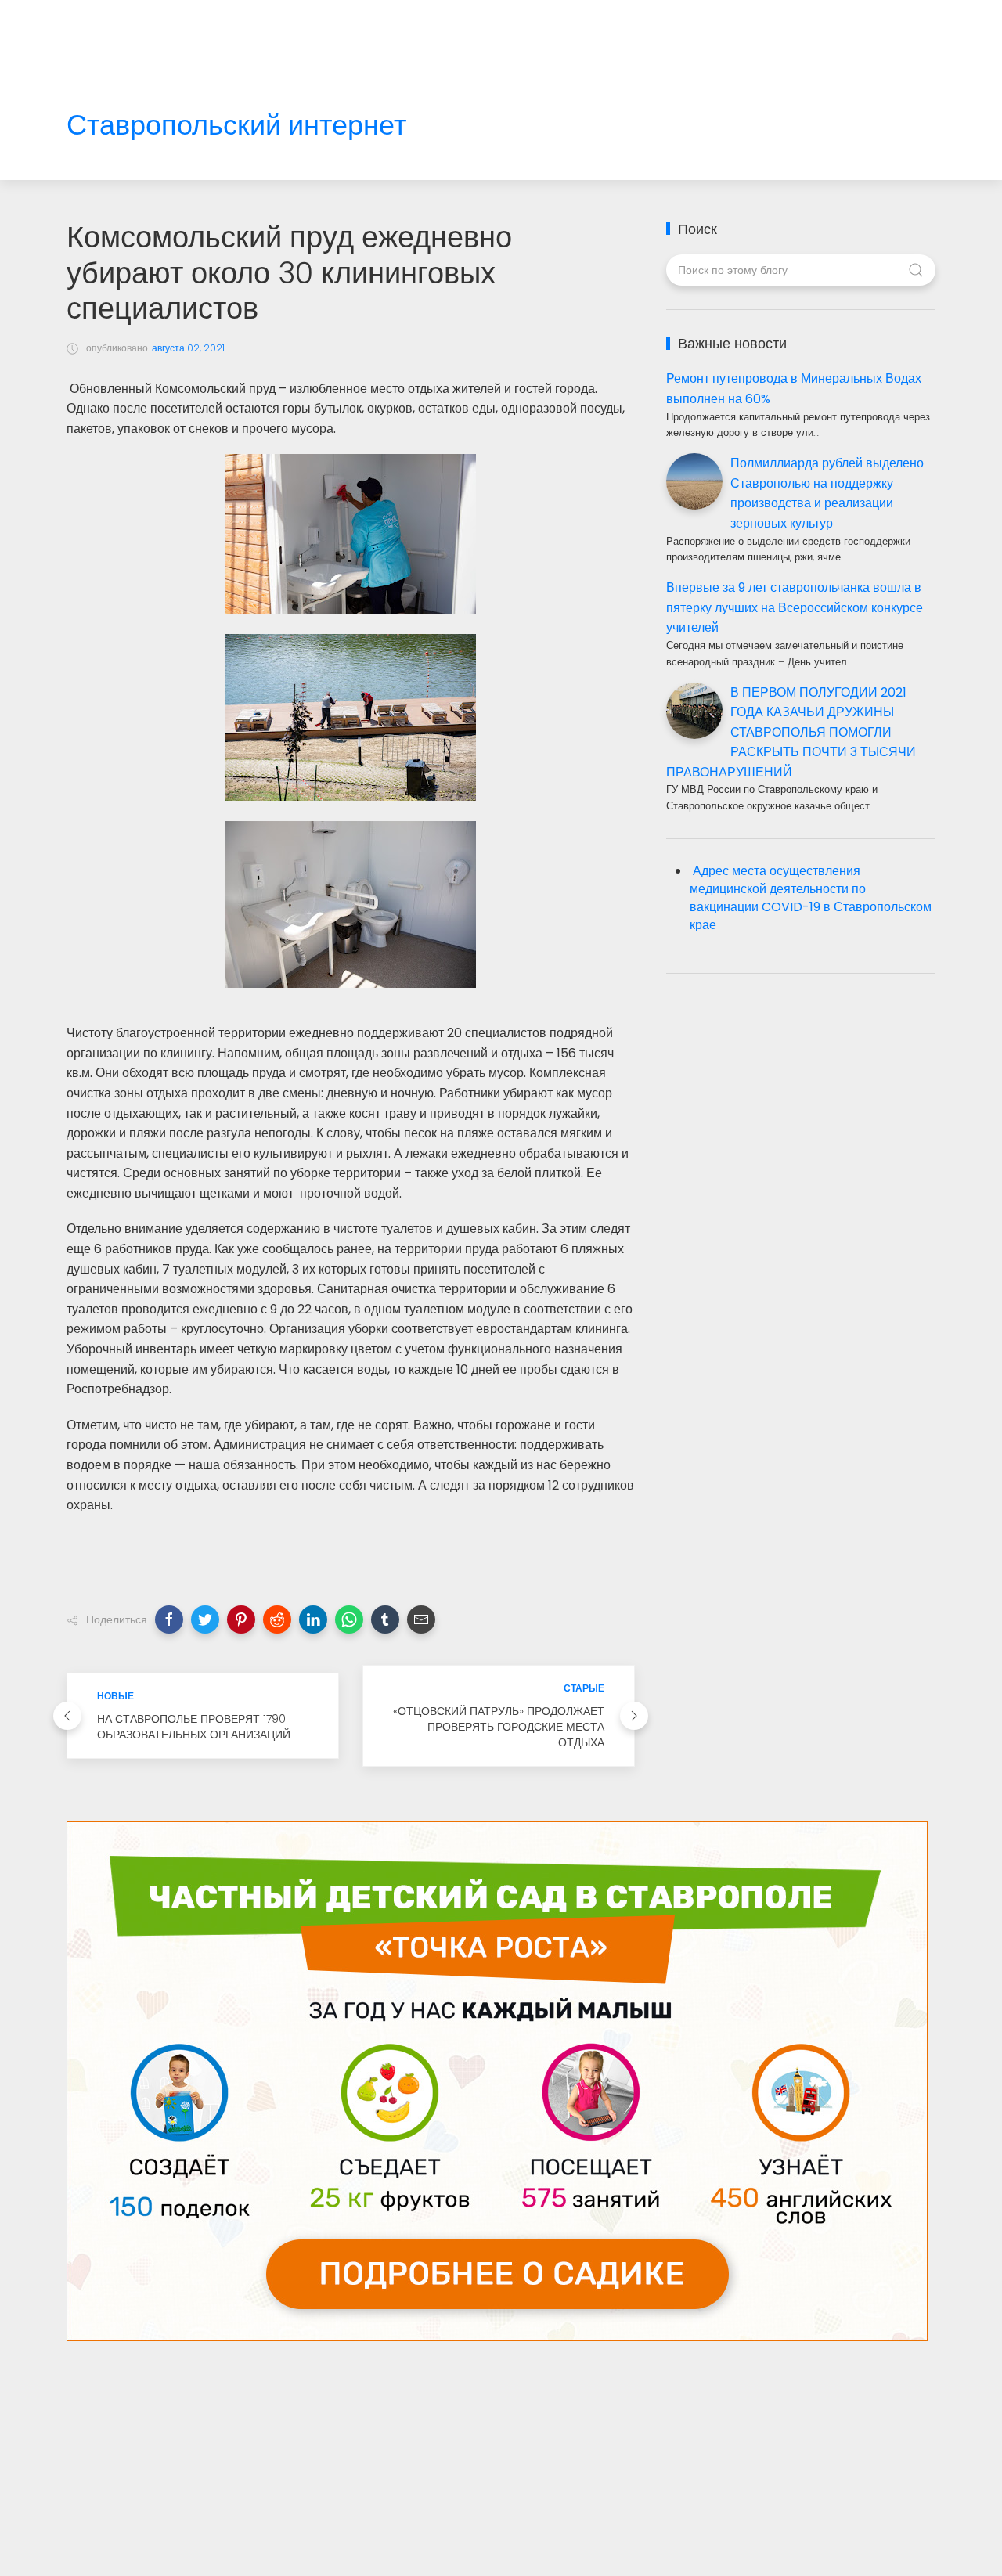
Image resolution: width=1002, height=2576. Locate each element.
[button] (169, 1619)
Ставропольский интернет (236, 126)
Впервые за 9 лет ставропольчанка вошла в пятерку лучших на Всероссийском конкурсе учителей (795, 607)
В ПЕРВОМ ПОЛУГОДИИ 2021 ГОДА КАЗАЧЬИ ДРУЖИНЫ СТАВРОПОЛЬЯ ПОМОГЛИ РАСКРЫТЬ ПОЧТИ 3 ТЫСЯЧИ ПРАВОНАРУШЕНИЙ (791, 732)
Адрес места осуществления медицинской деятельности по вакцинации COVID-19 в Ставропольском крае (811, 898)
